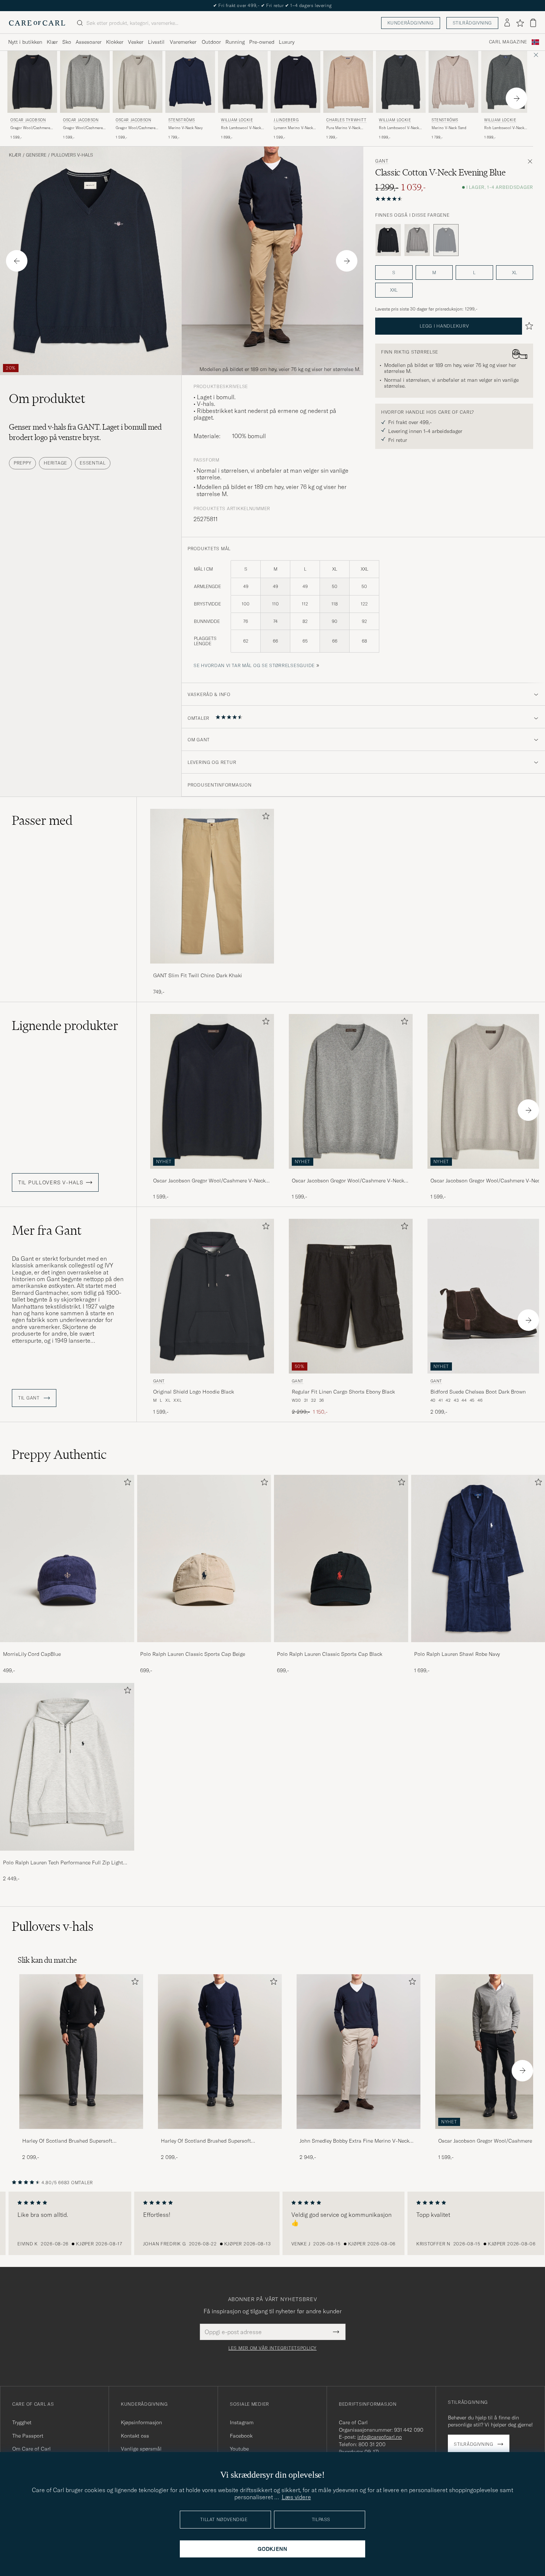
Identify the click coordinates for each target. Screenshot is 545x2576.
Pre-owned (262, 42)
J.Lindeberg (286, 120)
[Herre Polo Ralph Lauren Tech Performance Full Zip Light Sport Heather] (67, 1767)
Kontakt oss (135, 2436)
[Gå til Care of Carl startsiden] (37, 23)
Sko (67, 42)
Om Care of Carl (32, 2449)
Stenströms (182, 120)
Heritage (55, 463)
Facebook (241, 2436)
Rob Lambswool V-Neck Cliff (504, 128)
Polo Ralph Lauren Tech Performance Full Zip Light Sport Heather (63, 1863)
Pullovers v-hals (72, 155)
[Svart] (388, 240)
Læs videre (296, 2497)
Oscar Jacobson (28, 120)
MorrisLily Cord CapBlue (32, 1654)
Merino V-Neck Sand (449, 128)
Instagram (242, 2422)
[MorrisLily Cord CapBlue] (67, 1647)
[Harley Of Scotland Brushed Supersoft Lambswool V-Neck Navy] (220, 2134)
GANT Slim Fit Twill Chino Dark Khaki (198, 975)
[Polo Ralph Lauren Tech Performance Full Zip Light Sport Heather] (67, 1856)
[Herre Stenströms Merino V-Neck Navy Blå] (190, 82)
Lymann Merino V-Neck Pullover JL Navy (293, 128)
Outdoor (211, 42)
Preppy (22, 463)
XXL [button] (394, 290)
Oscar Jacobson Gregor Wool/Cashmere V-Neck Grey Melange (348, 1181)
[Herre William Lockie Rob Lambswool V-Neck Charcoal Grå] (401, 82)
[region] (272, 2224)
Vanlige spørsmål (141, 2449)
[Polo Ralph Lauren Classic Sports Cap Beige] (204, 1647)
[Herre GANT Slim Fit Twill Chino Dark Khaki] (212, 886)
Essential (93, 463)
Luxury (287, 42)
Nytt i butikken (25, 42)
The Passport (28, 2436)
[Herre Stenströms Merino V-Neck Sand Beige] (453, 82)
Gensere (36, 155)
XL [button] (514, 273)
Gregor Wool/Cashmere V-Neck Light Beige (136, 128)
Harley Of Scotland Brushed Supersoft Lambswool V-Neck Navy (206, 2141)
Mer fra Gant (47, 1230)
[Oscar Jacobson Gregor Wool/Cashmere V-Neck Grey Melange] (351, 1174)
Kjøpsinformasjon (141, 2422)
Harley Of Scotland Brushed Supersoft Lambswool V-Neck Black (67, 2141)
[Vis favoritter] (520, 23)
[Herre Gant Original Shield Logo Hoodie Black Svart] (212, 1296)
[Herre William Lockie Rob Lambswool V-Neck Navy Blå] (243, 82)
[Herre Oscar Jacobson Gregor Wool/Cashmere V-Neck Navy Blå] (32, 82)
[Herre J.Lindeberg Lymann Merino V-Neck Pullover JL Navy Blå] (295, 82)
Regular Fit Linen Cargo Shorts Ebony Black (343, 1392)
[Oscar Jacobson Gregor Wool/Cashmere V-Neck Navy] (212, 1174)
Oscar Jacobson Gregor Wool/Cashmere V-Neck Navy (209, 1181)
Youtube (239, 2449)
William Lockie (237, 120)
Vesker (136, 42)
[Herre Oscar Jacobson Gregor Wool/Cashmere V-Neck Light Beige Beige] (138, 82)
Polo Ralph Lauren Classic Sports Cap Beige (193, 1654)
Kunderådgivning (411, 23)
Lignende (65, 1026)
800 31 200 (372, 2444)
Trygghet (22, 2422)
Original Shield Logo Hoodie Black (194, 1392)
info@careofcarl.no (380, 2437)
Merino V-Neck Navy (186, 128)
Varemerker (183, 42)
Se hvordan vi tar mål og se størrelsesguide (254, 665)
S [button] (394, 273)
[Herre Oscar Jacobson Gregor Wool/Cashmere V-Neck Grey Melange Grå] (85, 82)
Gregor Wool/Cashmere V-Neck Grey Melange (83, 128)
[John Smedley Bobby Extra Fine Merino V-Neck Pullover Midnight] (359, 2134)
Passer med (42, 820)
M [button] (434, 273)
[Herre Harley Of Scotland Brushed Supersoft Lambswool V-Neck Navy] (220, 2052)
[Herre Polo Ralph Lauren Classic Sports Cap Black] (341, 1558)
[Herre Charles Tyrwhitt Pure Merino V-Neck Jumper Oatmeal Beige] (348, 82)
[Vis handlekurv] (533, 23)
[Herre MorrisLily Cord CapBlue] (67, 1558)
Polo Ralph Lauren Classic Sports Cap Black (330, 1654)
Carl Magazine (508, 42)
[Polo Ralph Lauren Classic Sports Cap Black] (341, 1647)
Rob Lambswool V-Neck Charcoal (399, 128)
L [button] (474, 273)
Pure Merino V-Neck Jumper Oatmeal (343, 128)
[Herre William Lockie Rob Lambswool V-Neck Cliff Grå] (506, 82)
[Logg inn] (507, 23)
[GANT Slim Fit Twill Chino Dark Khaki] (212, 969)
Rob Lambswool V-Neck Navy (241, 128)
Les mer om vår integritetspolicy (272, 2348)
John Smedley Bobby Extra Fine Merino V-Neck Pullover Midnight (354, 2141)
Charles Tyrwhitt (346, 120)
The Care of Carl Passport (272, 5)
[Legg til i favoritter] (264, 818)
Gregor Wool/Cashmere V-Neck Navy (30, 128)
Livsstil (156, 42)
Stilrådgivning (472, 23)
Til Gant (29, 1398)
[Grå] (417, 240)
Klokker (115, 42)
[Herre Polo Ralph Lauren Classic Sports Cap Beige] (204, 1558)
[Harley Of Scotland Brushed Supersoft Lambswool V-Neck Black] (81, 2134)
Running (235, 42)
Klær (52, 42)
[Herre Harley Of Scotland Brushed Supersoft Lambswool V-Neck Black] (81, 2052)
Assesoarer (89, 42)
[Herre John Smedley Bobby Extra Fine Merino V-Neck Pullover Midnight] (359, 2052)
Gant (382, 161)
